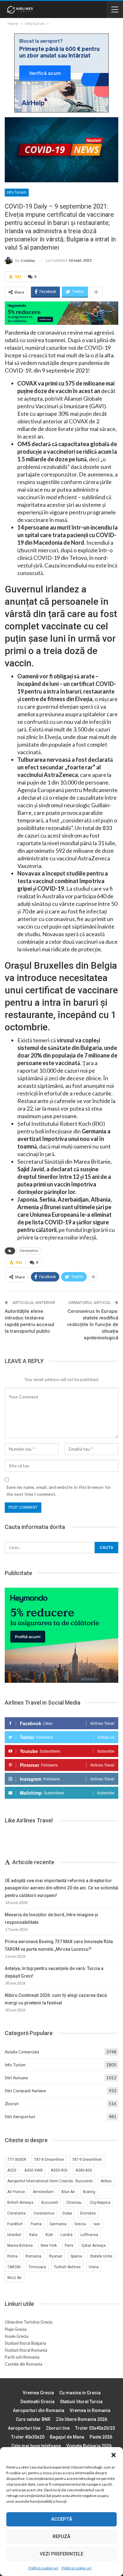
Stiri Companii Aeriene (25, 2091)
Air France (16, 2192)
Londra (67, 2235)
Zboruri (12, 2104)
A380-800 (84, 2170)
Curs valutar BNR (33, 2419)
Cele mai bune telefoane (36, 2446)
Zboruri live (58, 2428)
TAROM (14, 2267)
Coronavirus (29, 1251)
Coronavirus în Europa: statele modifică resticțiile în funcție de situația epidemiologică (93, 1324)
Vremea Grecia (38, 2393)
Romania (33, 2256)
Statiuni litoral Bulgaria (25, 2343)
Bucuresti (50, 2203)
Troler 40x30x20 (28, 2437)
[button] (114, 2455)
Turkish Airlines (67, 2267)
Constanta (16, 2213)
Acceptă (62, 2519)
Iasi (97, 2224)
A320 (12, 2170)
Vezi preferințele (61, 2554)
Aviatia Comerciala (22, 2052)
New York (49, 2246)
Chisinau (74, 2203)
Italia (33, 2235)
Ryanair (56, 2256)
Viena (94, 2267)
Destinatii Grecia (38, 2402)
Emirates (88, 2213)
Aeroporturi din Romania (39, 2410)
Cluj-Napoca (100, 2203)
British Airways (20, 2203)
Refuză (61, 2537)
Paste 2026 (101, 2437)
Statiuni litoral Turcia (81, 2402)
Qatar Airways (94, 2246)
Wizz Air (15, 2278)
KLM (49, 2235)
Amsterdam (43, 2192)
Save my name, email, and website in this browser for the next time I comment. (59, 1491)
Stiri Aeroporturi (20, 2117)
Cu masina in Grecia (80, 2393)
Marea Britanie (20, 2246)
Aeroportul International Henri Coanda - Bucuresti (50, 2181)
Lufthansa (89, 2235)
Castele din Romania (23, 2364)
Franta (36, 2224)
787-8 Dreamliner (49, 2160)
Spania (76, 2256)
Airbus (106, 2181)
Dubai (67, 2213)
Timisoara (37, 2267)
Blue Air (68, 2192)
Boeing (89, 2192)
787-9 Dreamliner (87, 2160)
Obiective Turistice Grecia (29, 2322)
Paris (69, 2246)
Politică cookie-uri (43, 2568)
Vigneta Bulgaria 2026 (89, 2446)
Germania (58, 2224)
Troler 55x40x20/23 (95, 2428)
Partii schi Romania (22, 2357)
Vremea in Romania (90, 2410)
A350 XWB (34, 2170)
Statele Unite (101, 2256)
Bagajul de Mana (67, 2437)
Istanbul (14, 2235)
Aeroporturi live (24, 2428)
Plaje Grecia (16, 2329)
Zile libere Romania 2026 (82, 2419)
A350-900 (59, 2170)
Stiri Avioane (16, 2078)
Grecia (80, 2224)
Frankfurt (15, 2224)
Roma (12, 2256)
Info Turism (17, 192)
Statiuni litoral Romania (26, 2350)
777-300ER (17, 2160)
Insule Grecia (17, 2336)
